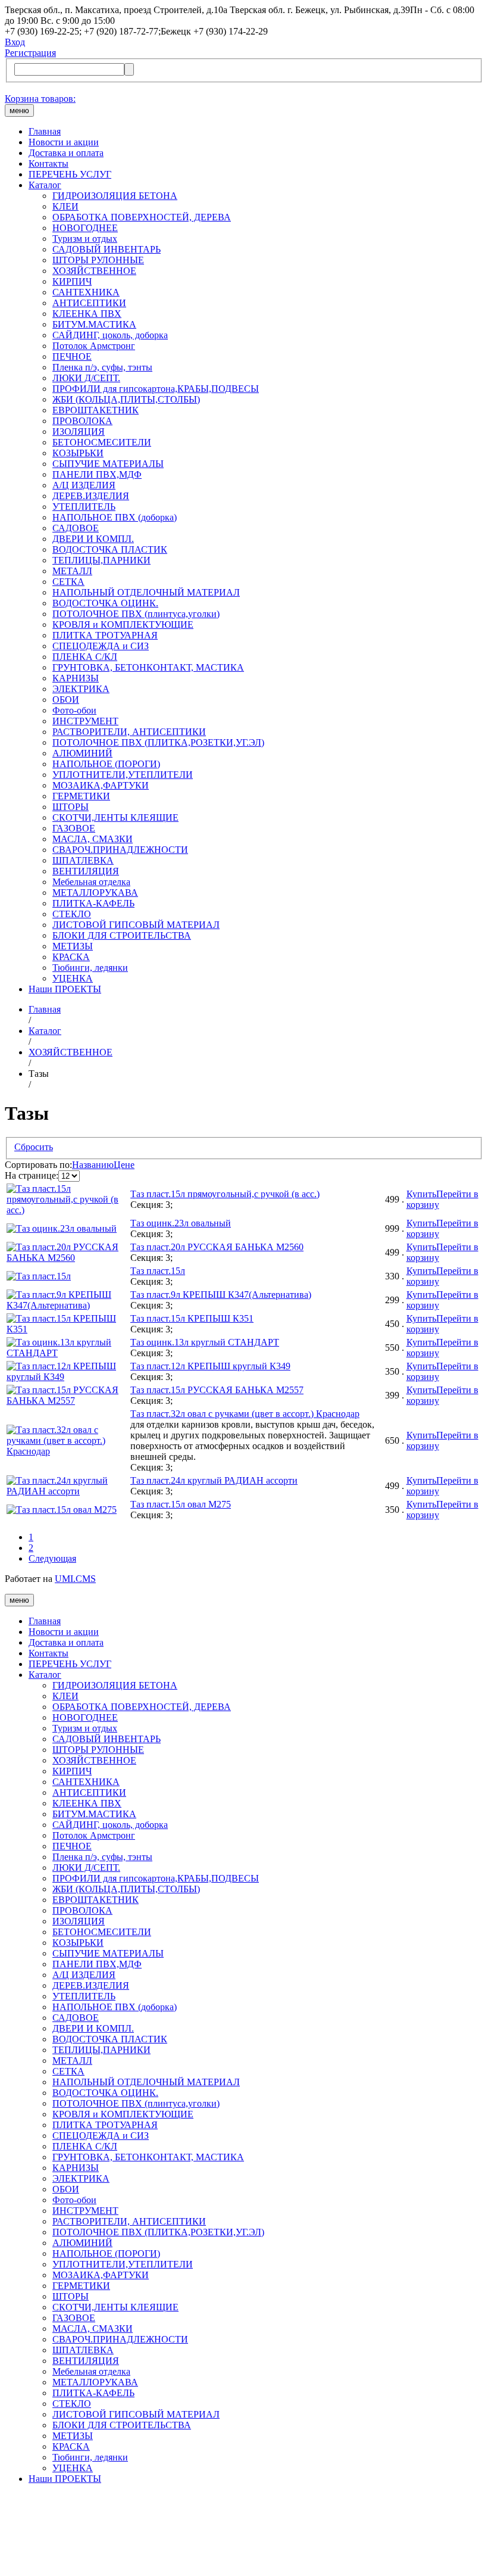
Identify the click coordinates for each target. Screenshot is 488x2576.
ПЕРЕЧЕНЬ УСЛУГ (70, 174)
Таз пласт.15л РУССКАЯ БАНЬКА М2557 (217, 1390)
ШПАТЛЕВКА (83, 860)
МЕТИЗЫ (73, 946)
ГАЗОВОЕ (74, 828)
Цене (124, 1165)
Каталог (45, 185)
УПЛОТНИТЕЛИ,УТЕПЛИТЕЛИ (123, 775)
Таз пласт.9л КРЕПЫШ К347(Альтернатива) (221, 1295)
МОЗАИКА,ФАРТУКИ (101, 785)
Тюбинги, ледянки (90, 968)
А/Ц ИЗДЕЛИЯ (84, 485)
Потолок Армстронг (94, 346)
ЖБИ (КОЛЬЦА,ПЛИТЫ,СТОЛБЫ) (126, 399)
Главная (45, 131)
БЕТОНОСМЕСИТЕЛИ (102, 442)
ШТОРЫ (71, 807)
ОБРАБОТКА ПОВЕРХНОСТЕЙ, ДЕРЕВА (142, 217)
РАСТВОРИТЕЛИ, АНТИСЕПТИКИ (129, 732)
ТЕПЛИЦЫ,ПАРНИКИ (101, 560)
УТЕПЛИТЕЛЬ (84, 507)
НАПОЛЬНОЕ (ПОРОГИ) (106, 764)
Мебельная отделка (91, 882)
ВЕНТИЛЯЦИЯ (86, 871)
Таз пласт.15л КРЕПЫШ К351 (192, 1318)
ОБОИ (66, 700)
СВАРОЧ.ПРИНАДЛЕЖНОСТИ (120, 850)
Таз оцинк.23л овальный (181, 1223)
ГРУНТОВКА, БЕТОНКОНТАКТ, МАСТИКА (148, 667)
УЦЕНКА (73, 978)
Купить (421, 1194)
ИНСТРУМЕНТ (85, 721)
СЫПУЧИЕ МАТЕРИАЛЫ (108, 464)
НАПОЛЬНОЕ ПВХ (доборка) (115, 517)
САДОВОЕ (76, 528)
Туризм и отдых (85, 239)
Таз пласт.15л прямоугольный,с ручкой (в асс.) (225, 1194)
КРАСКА (71, 957)
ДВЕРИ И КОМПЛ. (93, 539)
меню (19, 110)
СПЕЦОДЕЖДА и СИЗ (101, 646)
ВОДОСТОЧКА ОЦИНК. (105, 603)
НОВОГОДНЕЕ (85, 228)
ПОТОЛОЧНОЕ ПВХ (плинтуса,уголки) (136, 614)
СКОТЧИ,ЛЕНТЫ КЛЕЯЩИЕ (115, 817)
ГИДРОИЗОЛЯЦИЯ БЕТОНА (115, 196)
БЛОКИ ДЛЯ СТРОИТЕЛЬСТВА (122, 935)
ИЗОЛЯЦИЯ (79, 432)
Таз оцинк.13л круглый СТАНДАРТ (205, 1342)
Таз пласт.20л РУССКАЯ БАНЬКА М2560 (217, 1247)
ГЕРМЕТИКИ (81, 796)
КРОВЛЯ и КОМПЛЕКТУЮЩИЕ (123, 624)
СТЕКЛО (72, 914)
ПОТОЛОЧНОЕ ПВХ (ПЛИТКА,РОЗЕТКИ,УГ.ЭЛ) (158, 742)
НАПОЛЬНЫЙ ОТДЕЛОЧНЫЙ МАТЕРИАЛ (146, 592)
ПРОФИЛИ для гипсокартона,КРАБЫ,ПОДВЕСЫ (156, 389)
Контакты (49, 163)
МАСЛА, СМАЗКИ (93, 839)
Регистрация (30, 53)
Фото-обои (74, 710)
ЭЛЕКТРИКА (81, 689)
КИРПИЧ (72, 281)
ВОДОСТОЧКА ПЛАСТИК (110, 549)
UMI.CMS (75, 1579)
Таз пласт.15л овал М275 (181, 1504)
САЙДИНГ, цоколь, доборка (110, 335)
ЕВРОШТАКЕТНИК (96, 410)
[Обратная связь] (244, 2533)
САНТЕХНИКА (86, 292)
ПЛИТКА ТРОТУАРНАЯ (105, 635)
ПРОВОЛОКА (82, 421)
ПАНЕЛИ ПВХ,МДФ (97, 474)
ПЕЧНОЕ (72, 356)
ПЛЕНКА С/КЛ (85, 657)
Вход (15, 42)
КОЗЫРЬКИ (78, 453)
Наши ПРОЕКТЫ (65, 989)
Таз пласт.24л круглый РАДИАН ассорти (214, 1480)
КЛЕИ (65, 206)
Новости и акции (64, 142)
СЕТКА (68, 582)
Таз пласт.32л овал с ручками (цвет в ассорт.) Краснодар (245, 1414)
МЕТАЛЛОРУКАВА (95, 893)
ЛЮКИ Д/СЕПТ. (86, 378)
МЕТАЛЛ (72, 571)
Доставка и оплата (66, 153)
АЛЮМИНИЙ (82, 753)
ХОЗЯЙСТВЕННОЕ (94, 271)
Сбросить (34, 1147)
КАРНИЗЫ (76, 678)
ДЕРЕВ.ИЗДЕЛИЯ (91, 496)
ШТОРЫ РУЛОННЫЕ (98, 260)
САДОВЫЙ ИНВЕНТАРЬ (107, 249)
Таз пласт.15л (158, 1271)
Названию (93, 1165)
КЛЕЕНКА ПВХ (87, 314)
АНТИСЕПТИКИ (89, 303)
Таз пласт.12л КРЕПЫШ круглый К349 (210, 1366)
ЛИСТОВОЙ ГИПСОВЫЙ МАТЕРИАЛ (136, 925)
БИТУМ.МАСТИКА (94, 324)
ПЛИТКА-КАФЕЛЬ (93, 903)
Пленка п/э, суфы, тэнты (102, 367)
